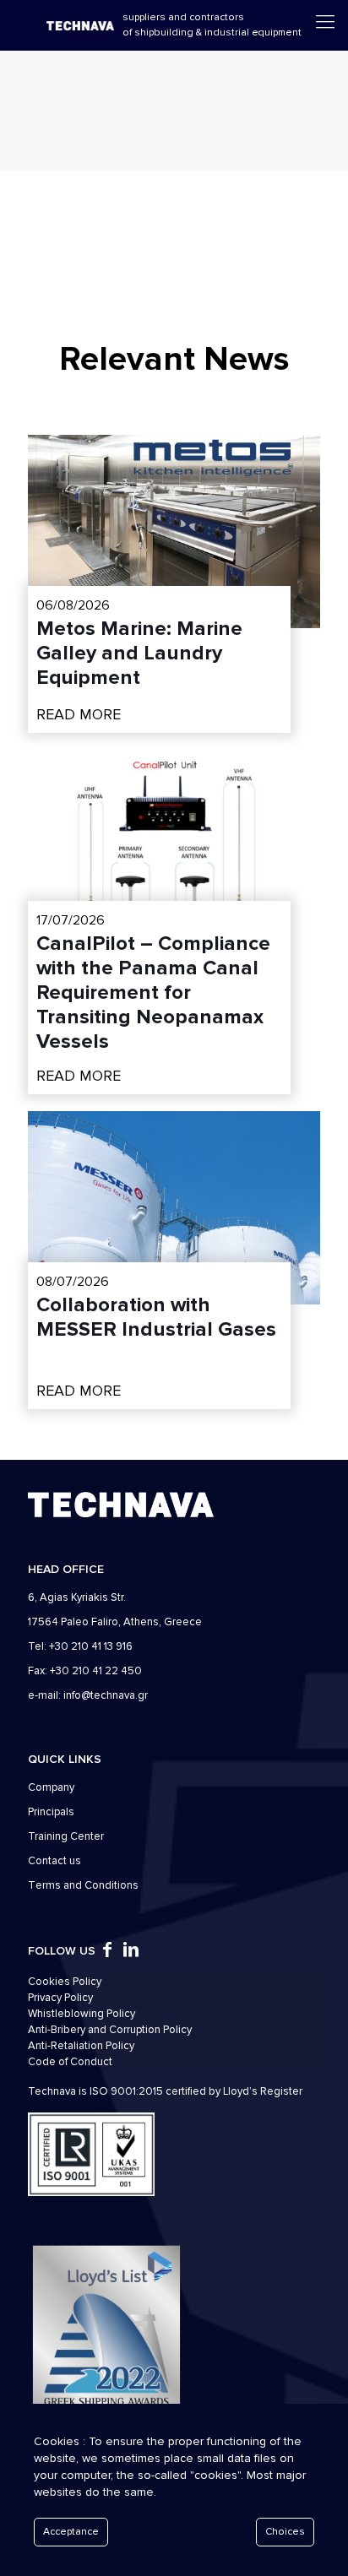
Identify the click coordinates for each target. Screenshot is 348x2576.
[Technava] (80, 25)
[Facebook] (107, 1952)
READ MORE (79, 714)
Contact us (54, 1861)
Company (51, 1787)
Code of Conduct (70, 2062)
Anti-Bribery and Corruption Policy (110, 2030)
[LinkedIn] (131, 1952)
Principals (51, 1812)
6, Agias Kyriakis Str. (77, 1597)
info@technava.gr (106, 1695)
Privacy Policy (60, 1998)
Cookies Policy (65, 1982)
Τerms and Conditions (83, 1885)
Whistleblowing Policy (82, 2014)
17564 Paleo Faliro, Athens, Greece (115, 1622)
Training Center (66, 1836)
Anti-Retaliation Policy (81, 2046)
